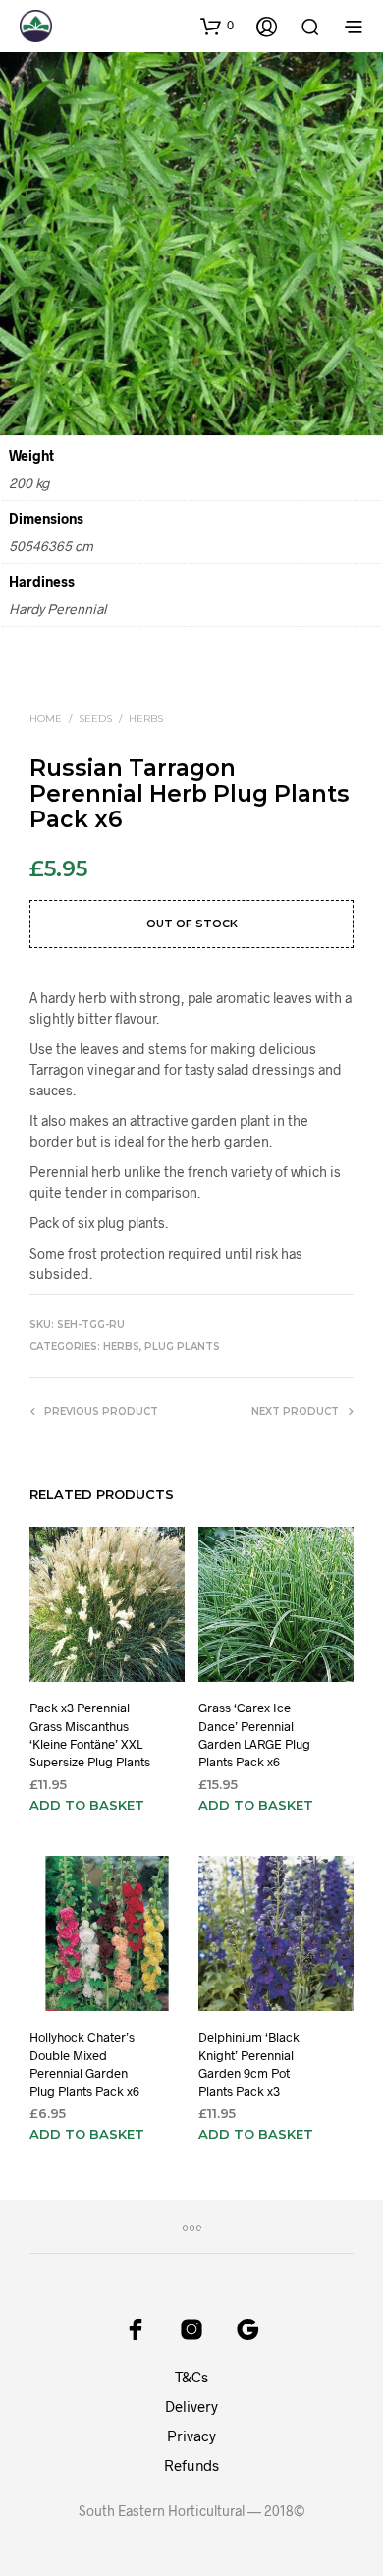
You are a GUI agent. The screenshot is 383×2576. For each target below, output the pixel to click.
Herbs (146, 719)
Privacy (191, 2436)
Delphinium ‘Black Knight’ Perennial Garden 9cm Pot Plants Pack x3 (249, 2065)
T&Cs (191, 2377)
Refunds (191, 2465)
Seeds (95, 719)
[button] (217, 26)
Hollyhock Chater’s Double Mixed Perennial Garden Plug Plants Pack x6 (84, 2065)
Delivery (191, 2406)
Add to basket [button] (87, 1806)
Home (46, 719)
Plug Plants (182, 1346)
